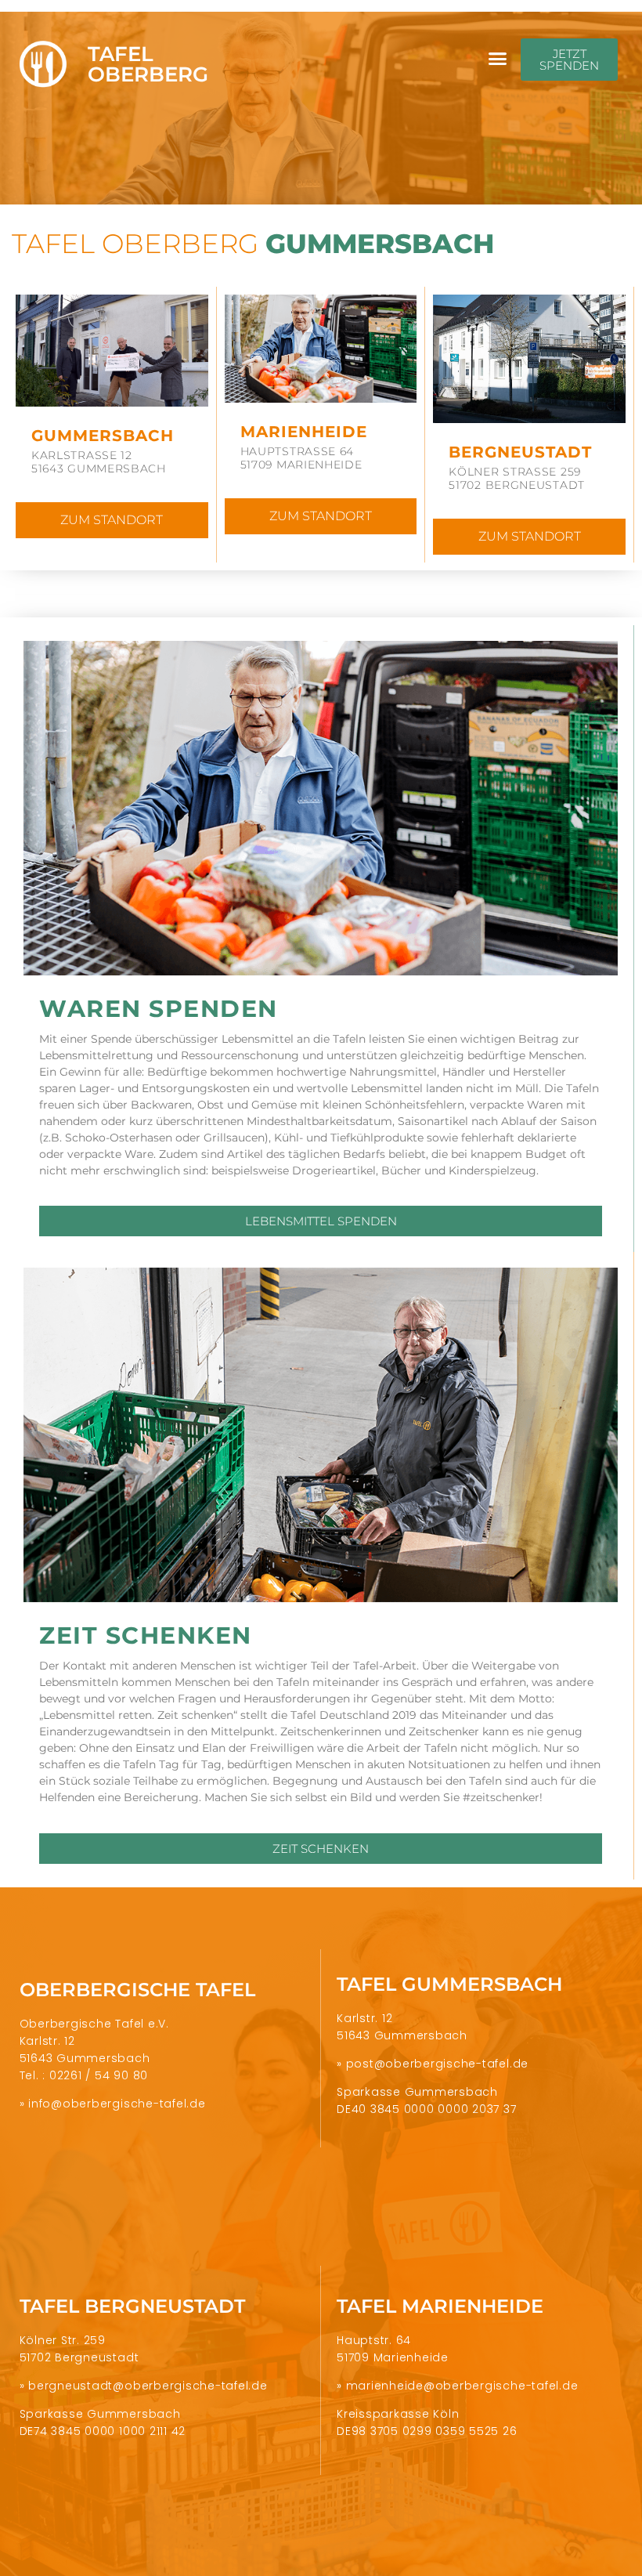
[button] (498, 59)
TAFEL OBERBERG (148, 64)
